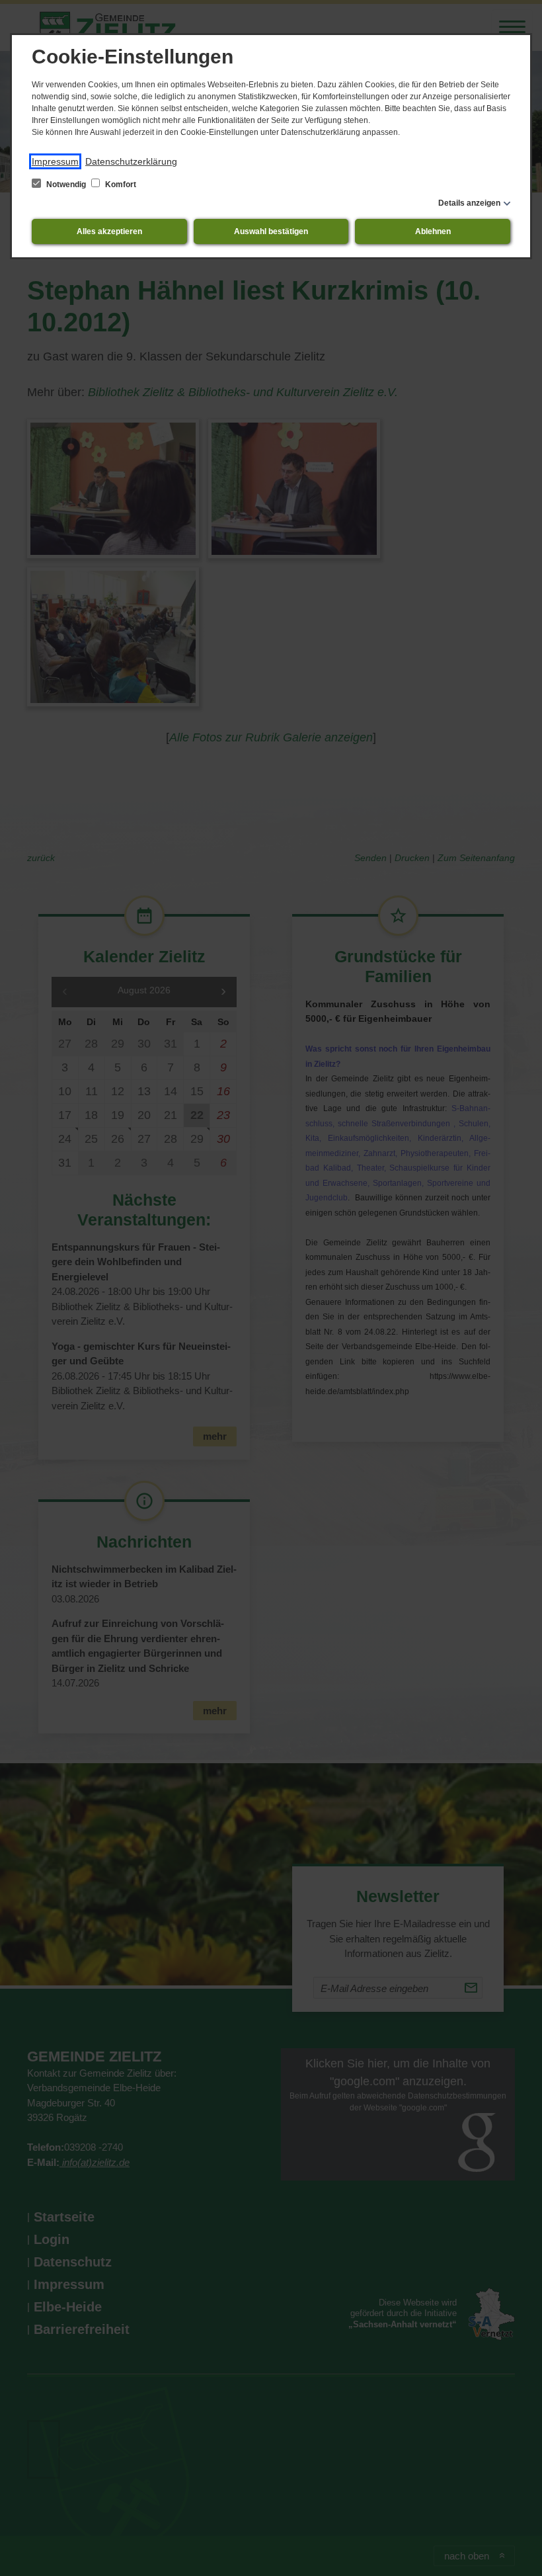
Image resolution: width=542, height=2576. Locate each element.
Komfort (120, 185)
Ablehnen (433, 231)
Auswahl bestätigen (271, 231)
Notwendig (66, 185)
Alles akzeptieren (109, 231)
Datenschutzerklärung (131, 161)
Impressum (55, 161)
